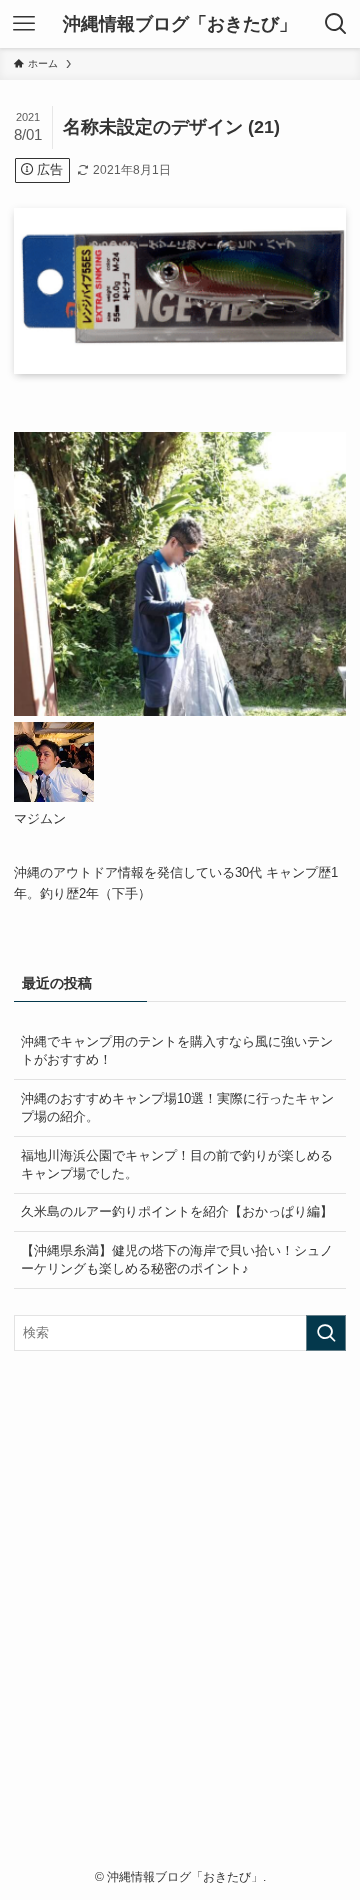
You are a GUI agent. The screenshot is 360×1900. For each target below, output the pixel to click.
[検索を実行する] (326, 1333)
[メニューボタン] (24, 24)
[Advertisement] (180, 1615)
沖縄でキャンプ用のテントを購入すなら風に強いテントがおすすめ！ (177, 1050)
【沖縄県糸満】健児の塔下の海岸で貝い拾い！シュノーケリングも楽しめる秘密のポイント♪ (177, 1259)
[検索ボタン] (336, 24)
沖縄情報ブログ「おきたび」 (180, 24)
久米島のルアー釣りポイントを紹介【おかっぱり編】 (177, 1211)
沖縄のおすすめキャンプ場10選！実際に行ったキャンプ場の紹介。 (177, 1107)
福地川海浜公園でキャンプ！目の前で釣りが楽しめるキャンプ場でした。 (177, 1164)
